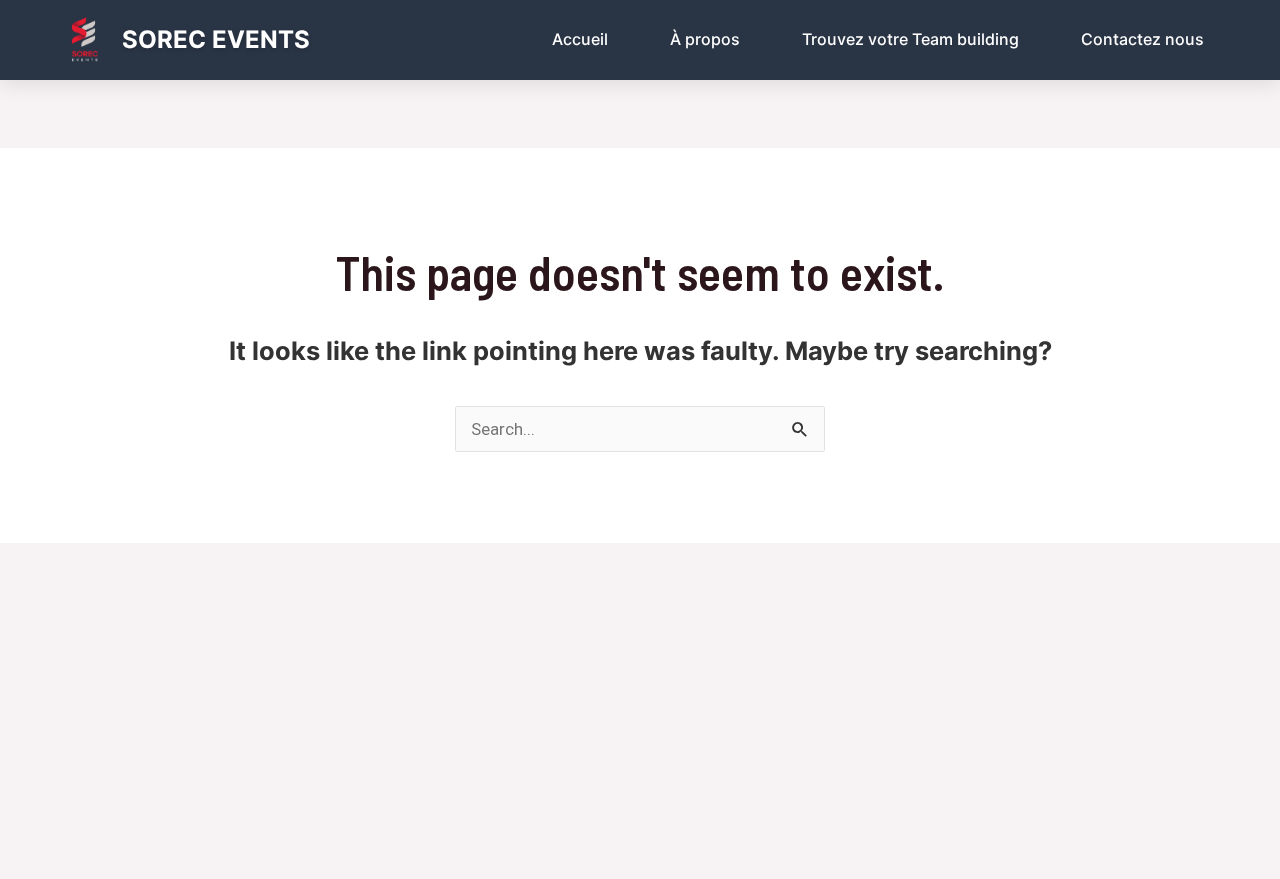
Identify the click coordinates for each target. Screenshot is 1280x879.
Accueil (580, 39)
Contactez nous (1142, 39)
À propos (705, 39)
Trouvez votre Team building (910, 39)
